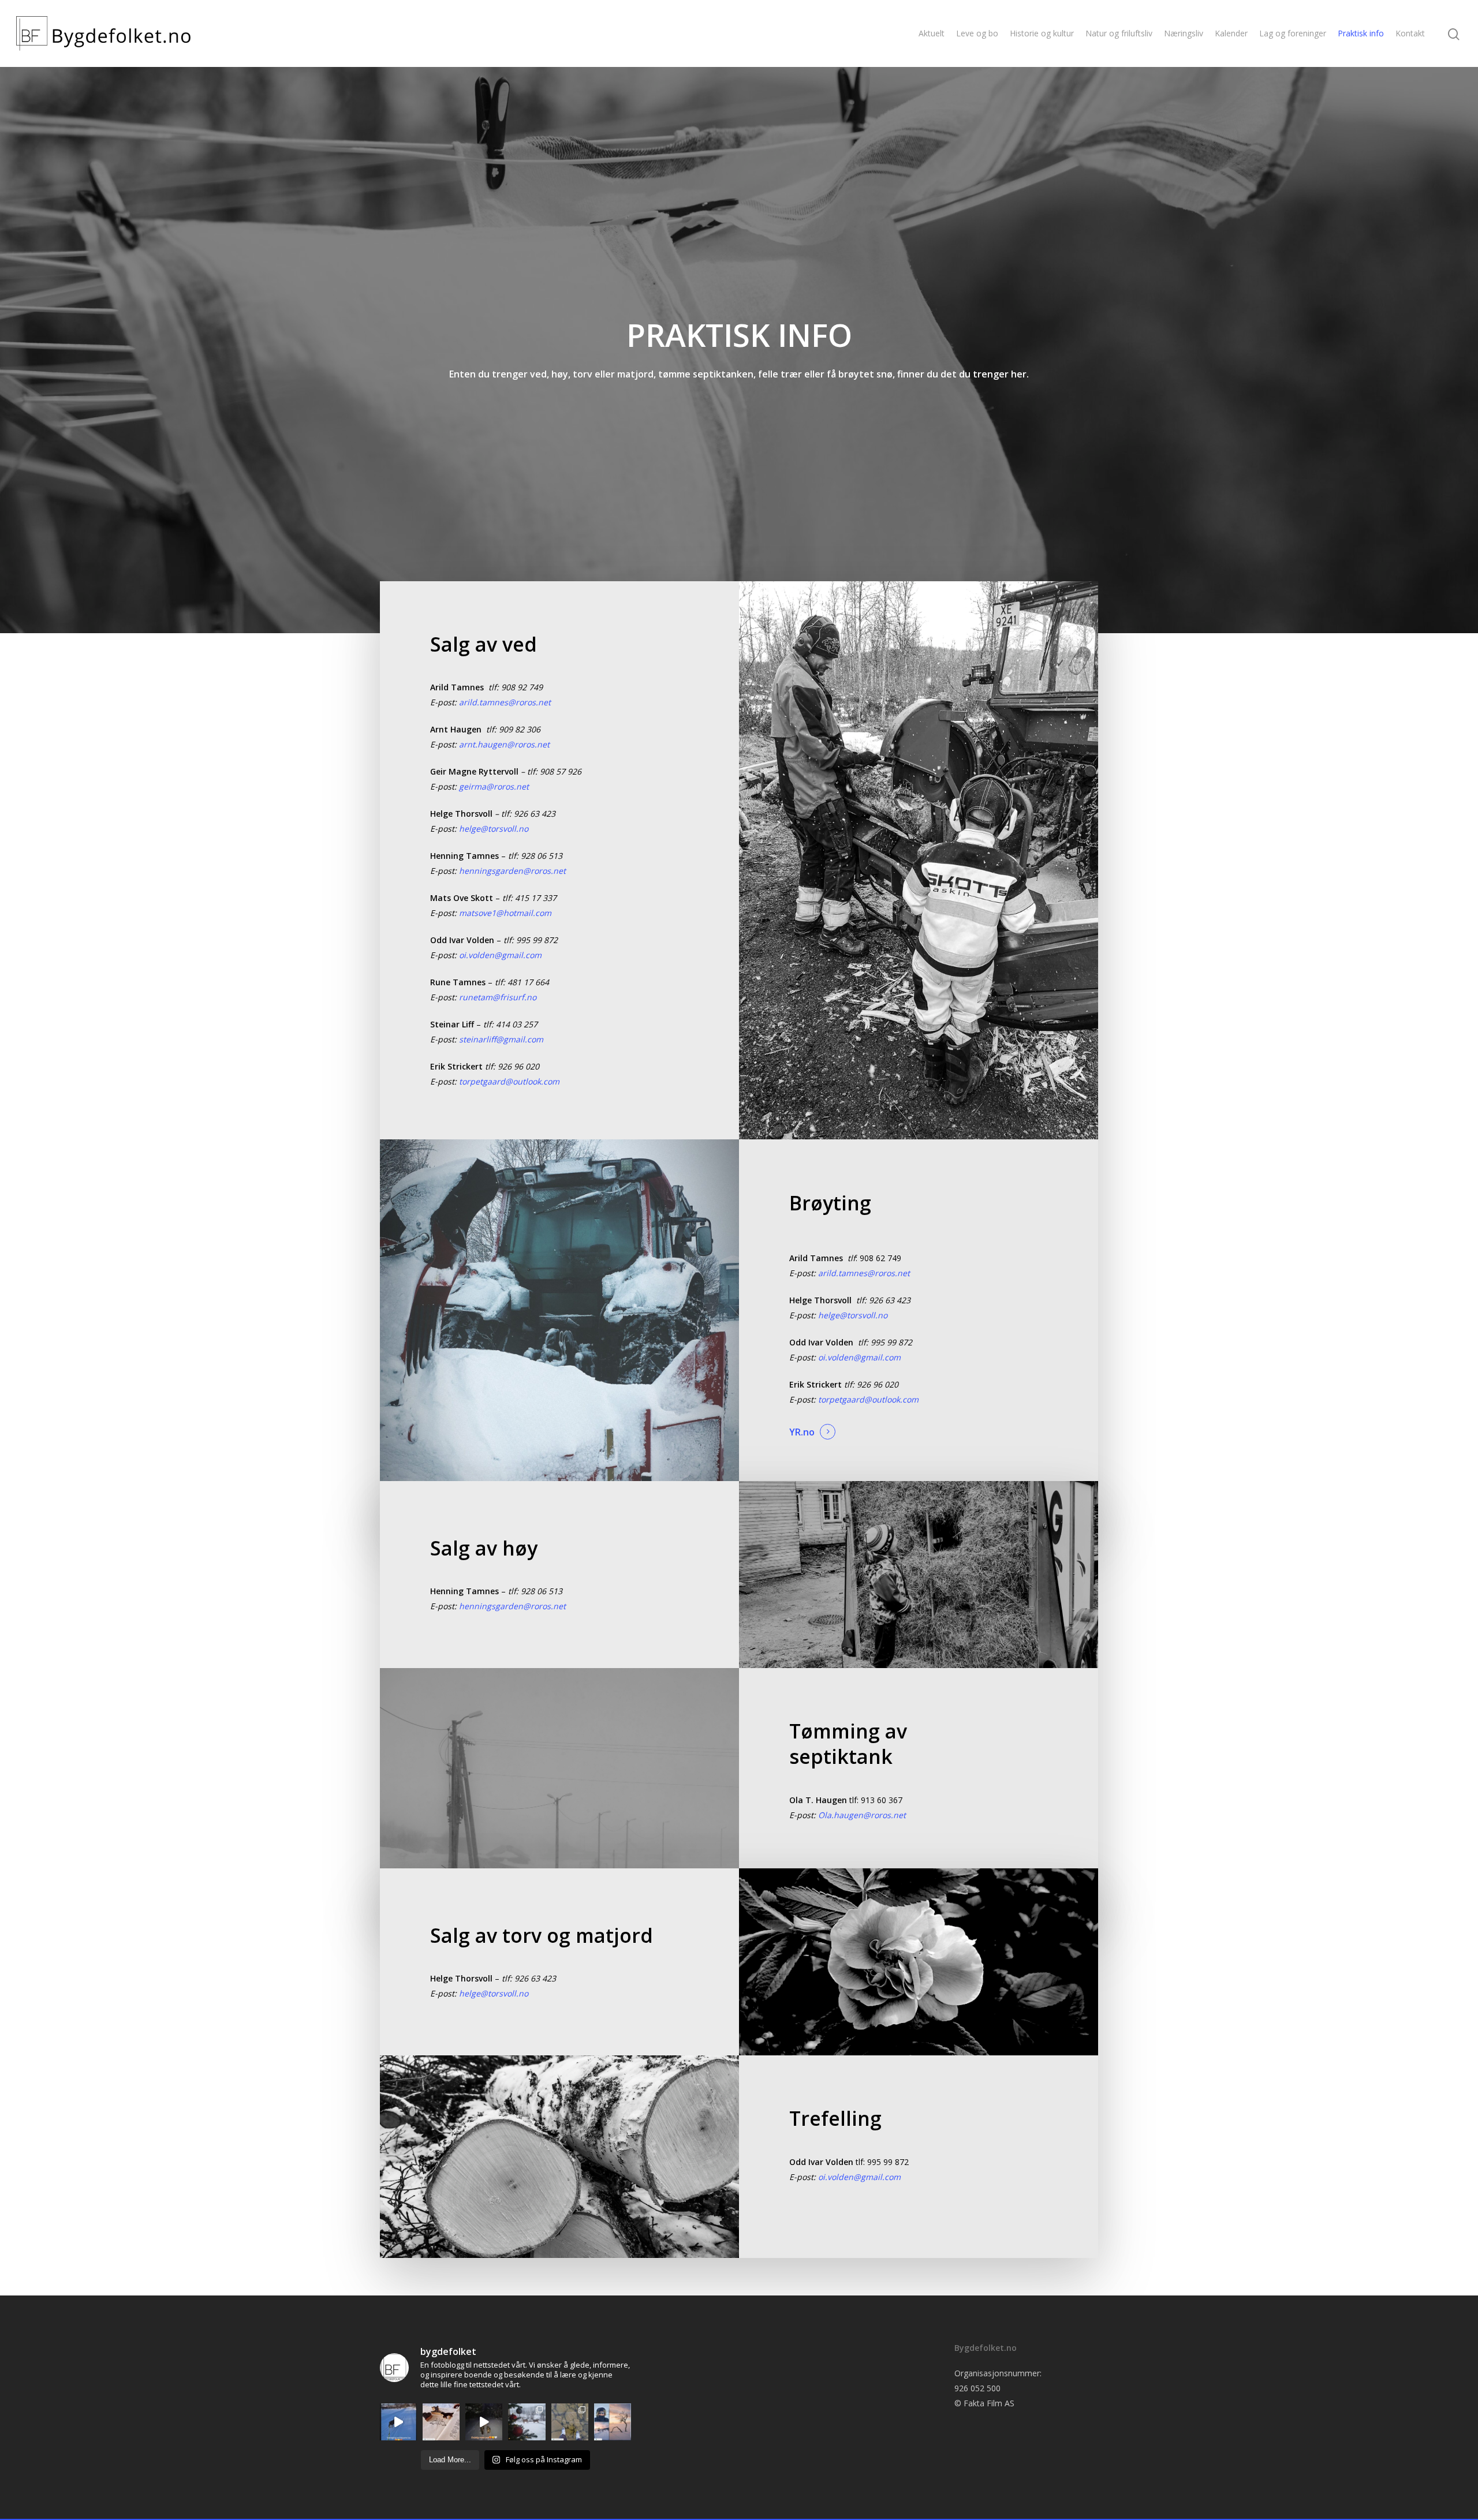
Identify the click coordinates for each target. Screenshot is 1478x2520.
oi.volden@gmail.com (500, 955)
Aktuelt (932, 33)
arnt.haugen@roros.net (504, 744)
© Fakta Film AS (984, 2403)
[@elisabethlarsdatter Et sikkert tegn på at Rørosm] (441, 2422)
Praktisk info (1361, 33)
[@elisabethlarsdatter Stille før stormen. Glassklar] (570, 2422)
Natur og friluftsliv (1119, 33)
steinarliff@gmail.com (501, 1039)
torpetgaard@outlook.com (509, 1081)
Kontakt (1410, 33)
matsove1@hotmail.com (505, 913)
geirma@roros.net (494, 786)
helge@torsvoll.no (494, 829)
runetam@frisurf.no (498, 997)
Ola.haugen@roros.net (862, 1815)
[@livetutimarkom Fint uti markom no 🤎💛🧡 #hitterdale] (398, 2422)
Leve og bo (977, 33)
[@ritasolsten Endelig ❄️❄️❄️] (527, 2422)
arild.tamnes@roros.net (505, 702)
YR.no (802, 1432)
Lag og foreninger (1293, 33)
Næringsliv (1184, 33)
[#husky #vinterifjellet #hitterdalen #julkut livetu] (484, 2422)
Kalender (1231, 33)
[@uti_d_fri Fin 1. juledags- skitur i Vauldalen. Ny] (613, 2422)
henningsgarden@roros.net (512, 871)
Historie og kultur (1042, 33)
